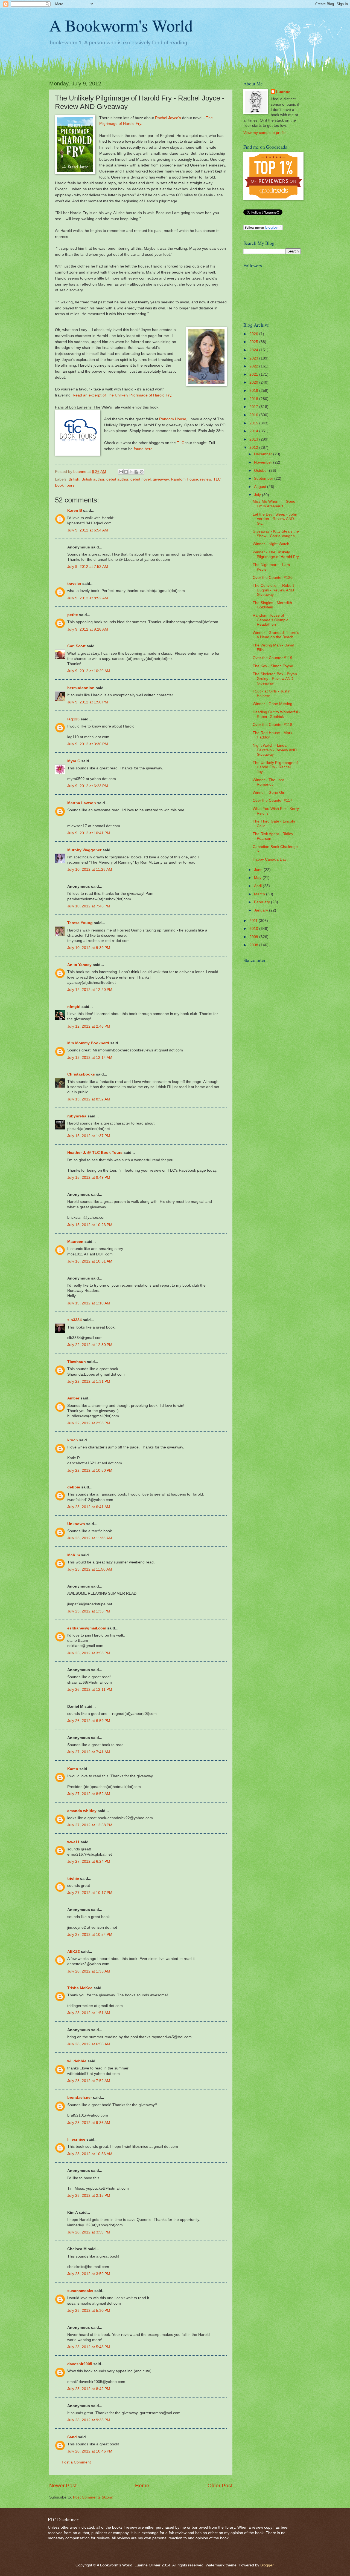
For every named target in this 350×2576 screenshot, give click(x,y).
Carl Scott (76, 646)
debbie (74, 1487)
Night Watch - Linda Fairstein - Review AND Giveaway (275, 750)
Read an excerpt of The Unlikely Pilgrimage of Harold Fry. (122, 395)
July (258, 495)
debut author (117, 479)
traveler (74, 584)
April (258, 886)
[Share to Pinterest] (142, 472)
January (262, 910)
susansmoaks (80, 2291)
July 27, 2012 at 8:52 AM (89, 1794)
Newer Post (63, 2486)
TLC (181, 443)
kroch (73, 1440)
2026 (254, 334)
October (262, 471)
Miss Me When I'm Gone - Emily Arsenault (275, 504)
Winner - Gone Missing (272, 704)
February (262, 902)
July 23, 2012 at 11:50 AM (90, 1569)
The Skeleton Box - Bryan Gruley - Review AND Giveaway (275, 679)
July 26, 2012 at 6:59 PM (89, 1721)
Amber (73, 1398)
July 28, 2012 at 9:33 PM (89, 2420)
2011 (254, 921)
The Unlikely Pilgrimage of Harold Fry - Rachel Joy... (275, 767)
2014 (254, 431)
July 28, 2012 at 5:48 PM (89, 2347)
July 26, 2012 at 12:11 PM (90, 1690)
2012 (254, 448)
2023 (254, 358)
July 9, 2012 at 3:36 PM (88, 744)
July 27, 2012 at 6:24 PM (89, 1861)
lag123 (73, 719)
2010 (254, 929)
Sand (72, 2437)
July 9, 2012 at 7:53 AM (88, 567)
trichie (73, 1878)
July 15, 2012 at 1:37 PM (89, 1136)
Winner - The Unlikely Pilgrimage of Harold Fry (276, 554)
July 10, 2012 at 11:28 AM (90, 869)
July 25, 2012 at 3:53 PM (89, 1653)
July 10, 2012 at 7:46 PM (89, 906)
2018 (254, 399)
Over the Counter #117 (272, 800)
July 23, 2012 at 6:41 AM (89, 1507)
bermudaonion (81, 688)
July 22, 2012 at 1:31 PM (89, 1382)
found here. (144, 449)
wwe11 (73, 1842)
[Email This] (121, 472)
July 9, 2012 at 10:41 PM (89, 833)
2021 (254, 374)
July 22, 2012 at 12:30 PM (90, 1345)
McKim (74, 1555)
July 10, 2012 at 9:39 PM (89, 948)
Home (142, 2486)
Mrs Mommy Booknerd (88, 1043)
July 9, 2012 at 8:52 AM (88, 598)
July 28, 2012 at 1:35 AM (89, 1971)
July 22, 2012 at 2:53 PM (89, 1423)
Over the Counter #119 (272, 658)
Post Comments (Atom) (93, 2497)
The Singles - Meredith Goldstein (272, 605)
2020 (254, 382)
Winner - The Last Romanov (268, 782)
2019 (254, 391)
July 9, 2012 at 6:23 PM (88, 786)
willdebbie (77, 2061)
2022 (254, 366)
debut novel (141, 479)
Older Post (220, 2486)
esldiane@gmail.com (87, 1628)
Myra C (74, 761)
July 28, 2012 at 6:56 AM (89, 2044)
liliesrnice (76, 2139)
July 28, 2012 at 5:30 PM (89, 2311)
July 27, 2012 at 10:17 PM (90, 1893)
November (264, 462)
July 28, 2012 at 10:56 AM (90, 2154)
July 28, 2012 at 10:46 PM (90, 2451)
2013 (254, 439)
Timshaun (77, 1362)
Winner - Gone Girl (269, 793)
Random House (173, 419)
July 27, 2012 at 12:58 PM (90, 1825)
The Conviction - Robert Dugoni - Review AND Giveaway (273, 590)
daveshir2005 (80, 2364)
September (264, 478)
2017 (254, 407)
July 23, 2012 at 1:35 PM (89, 1611)
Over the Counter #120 (273, 578)
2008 (254, 945)
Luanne (283, 92)
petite (73, 615)
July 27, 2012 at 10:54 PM (90, 1935)
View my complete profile (265, 133)
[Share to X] (131, 472)
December (264, 454)
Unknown (76, 1524)
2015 (254, 423)
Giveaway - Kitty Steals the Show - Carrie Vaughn (276, 534)
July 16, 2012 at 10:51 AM (90, 1261)
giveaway (161, 479)
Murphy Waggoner (84, 850)
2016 (254, 415)
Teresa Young (80, 923)
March (260, 894)
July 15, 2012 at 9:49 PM (89, 1178)
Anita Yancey (79, 965)
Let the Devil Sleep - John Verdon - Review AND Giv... (275, 519)
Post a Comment (76, 2462)
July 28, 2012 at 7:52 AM (89, 2081)
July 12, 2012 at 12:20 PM (90, 990)
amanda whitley (82, 1811)
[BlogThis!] (126, 472)
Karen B (75, 511)
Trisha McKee (80, 1988)
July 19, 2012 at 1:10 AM (89, 1303)
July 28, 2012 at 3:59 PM (89, 2232)
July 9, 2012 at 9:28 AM (88, 629)
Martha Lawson (82, 803)
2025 (254, 342)
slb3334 (75, 1320)
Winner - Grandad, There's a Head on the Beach (276, 635)
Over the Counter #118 (272, 725)
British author (93, 479)
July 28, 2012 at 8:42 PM (89, 2389)
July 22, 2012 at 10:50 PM (90, 1470)
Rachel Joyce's (168, 118)
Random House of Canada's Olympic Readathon (270, 620)
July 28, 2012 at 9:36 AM (89, 2123)
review (206, 479)
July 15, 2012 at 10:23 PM (90, 1225)
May (258, 878)
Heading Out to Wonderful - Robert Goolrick (276, 714)
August (261, 487)
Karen (73, 1769)
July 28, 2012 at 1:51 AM (89, 2013)
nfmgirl (74, 1007)
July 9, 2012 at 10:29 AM (89, 671)
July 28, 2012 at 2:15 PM (89, 2196)
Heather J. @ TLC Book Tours (95, 1153)
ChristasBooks (81, 1074)
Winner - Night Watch (271, 544)
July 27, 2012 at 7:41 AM (89, 1752)
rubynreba (77, 1116)
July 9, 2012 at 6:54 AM (88, 530)
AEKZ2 (74, 1952)
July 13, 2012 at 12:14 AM (90, 1058)
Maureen (75, 1242)
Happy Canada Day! (270, 859)
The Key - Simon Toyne (273, 666)
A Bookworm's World (121, 25)
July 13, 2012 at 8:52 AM (89, 1099)
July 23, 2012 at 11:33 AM (90, 1538)
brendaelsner (80, 2098)
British (74, 479)
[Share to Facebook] (136, 472)
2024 (254, 350)
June (259, 870)
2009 (254, 937)
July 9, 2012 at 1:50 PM (88, 702)
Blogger (267, 2565)
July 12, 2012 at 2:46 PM (89, 1026)
